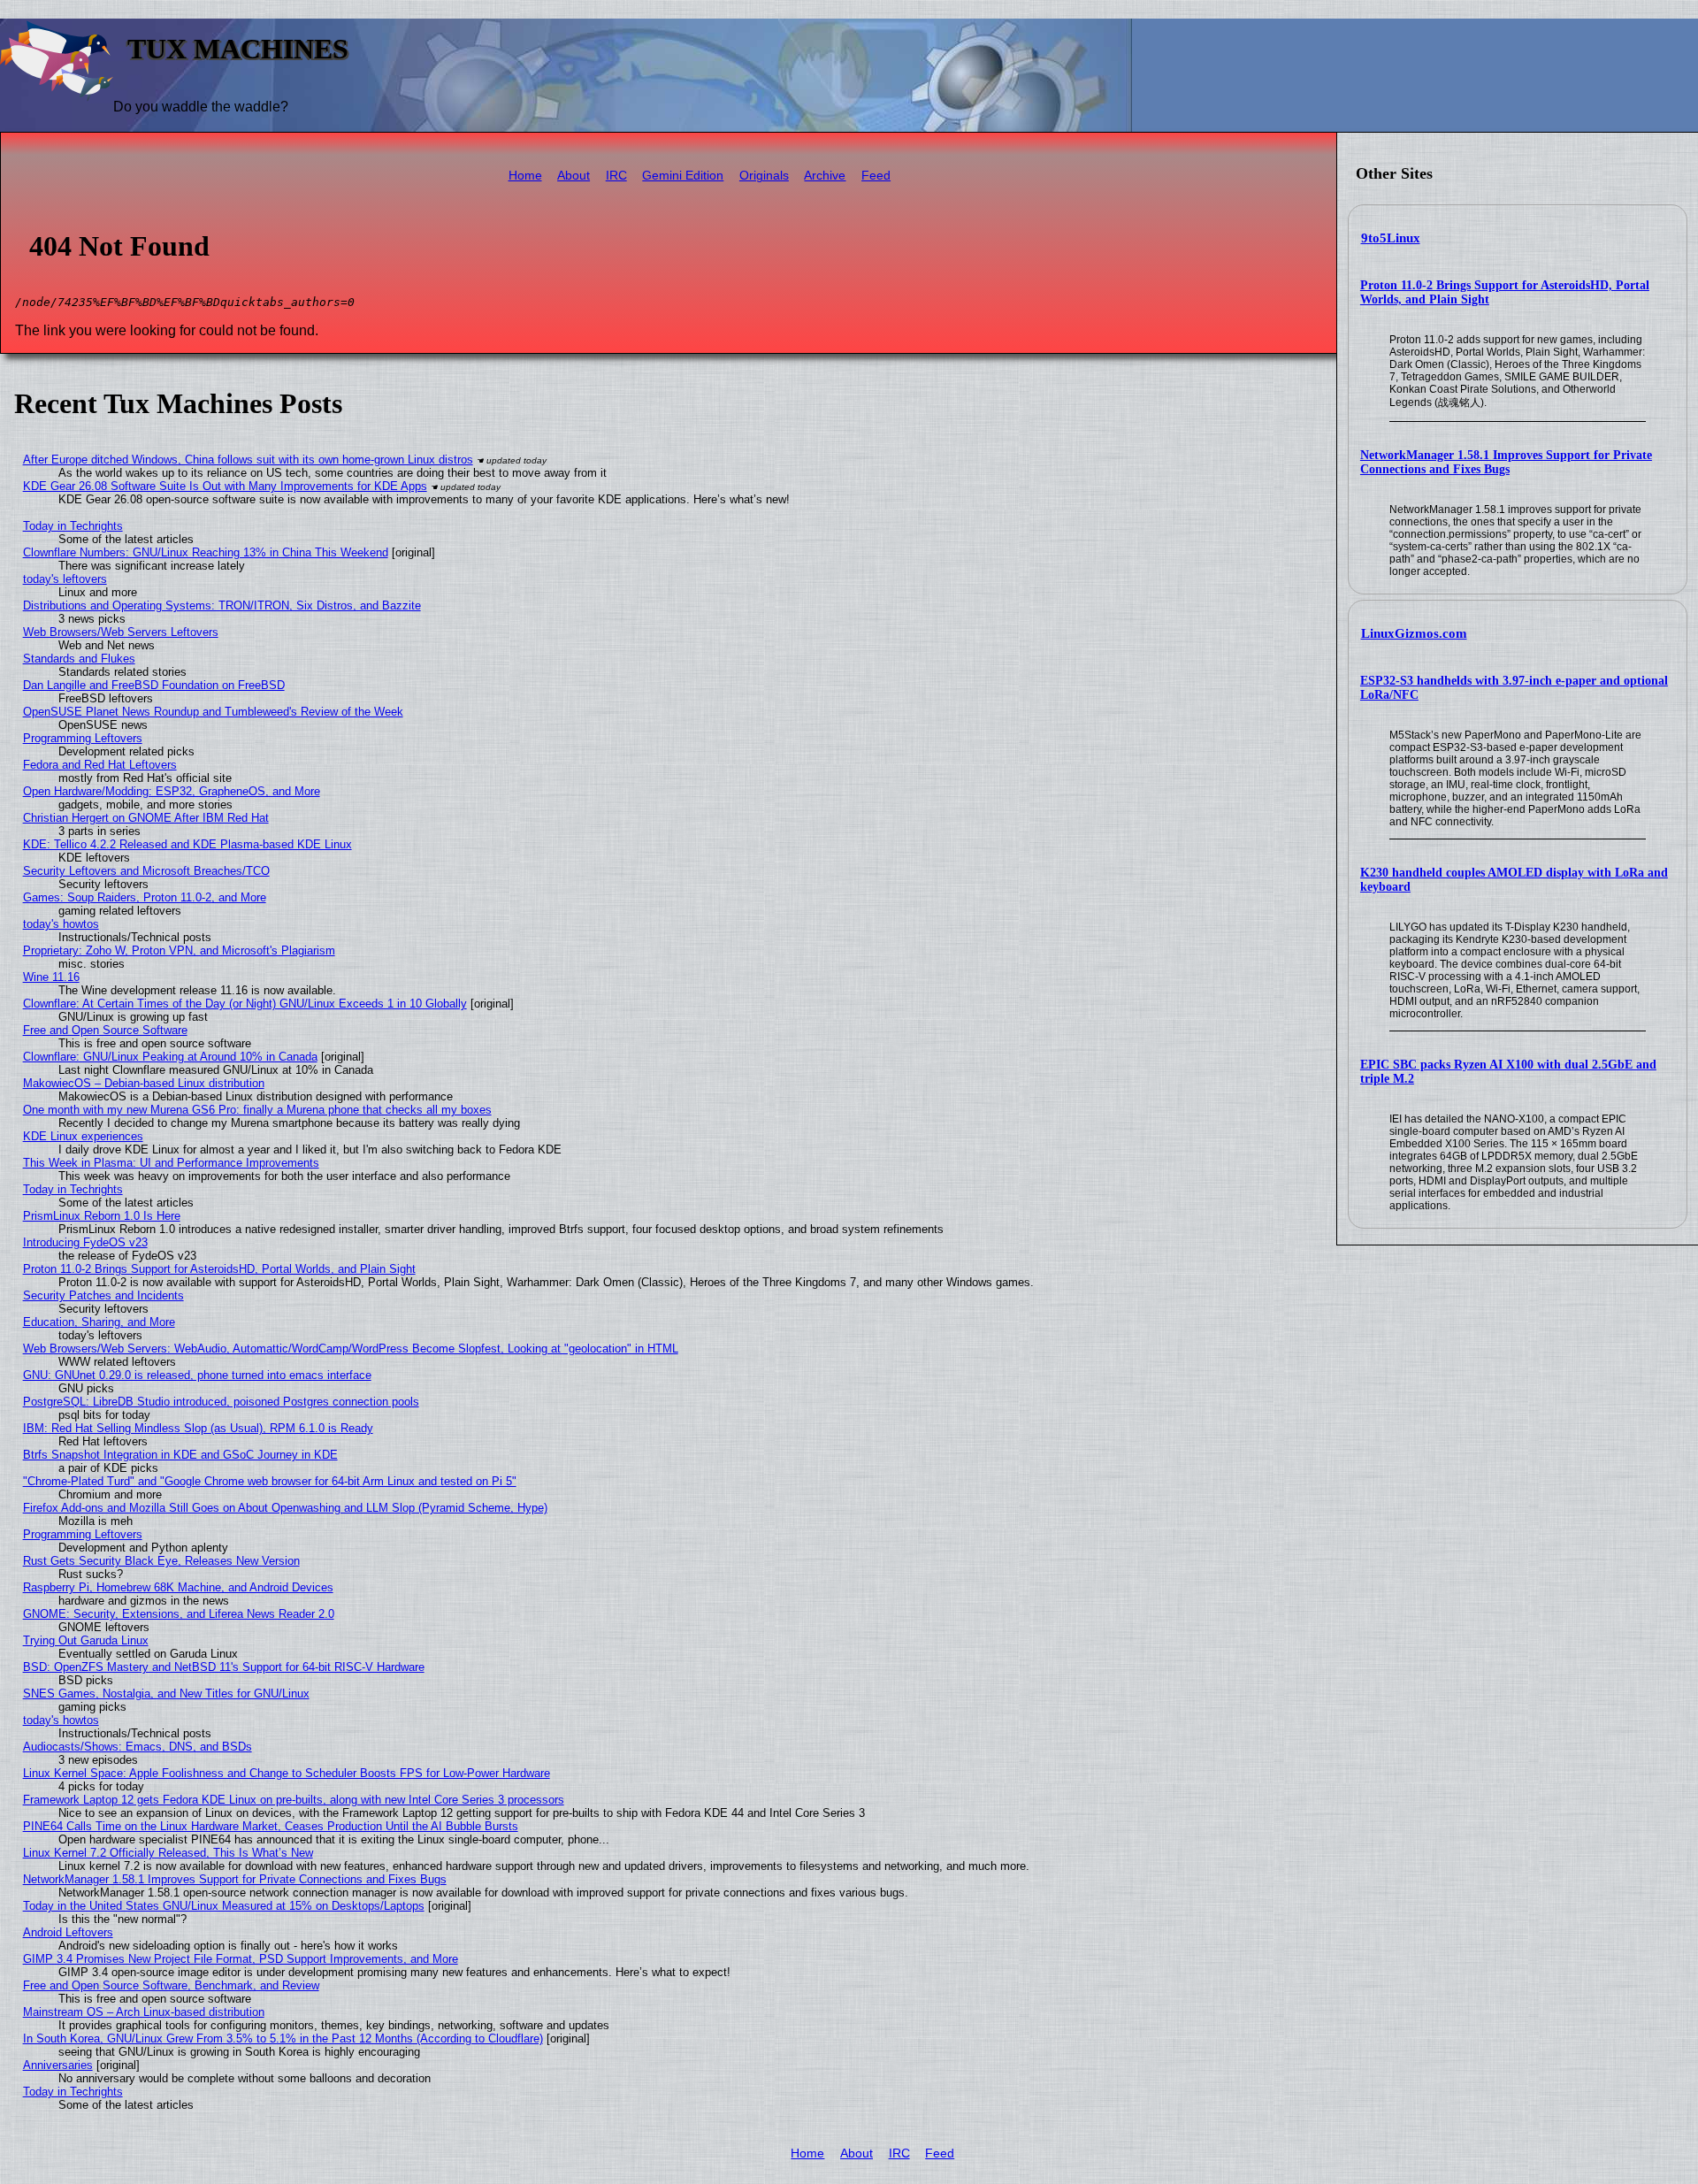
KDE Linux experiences (83, 1136)
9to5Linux (1391, 238)
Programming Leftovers (83, 738)
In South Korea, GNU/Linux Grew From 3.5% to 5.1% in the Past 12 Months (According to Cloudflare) (283, 2038)
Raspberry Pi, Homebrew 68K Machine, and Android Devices (178, 1587)
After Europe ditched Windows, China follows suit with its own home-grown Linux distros (248, 460)
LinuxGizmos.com (1414, 633)
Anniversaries (58, 2065)
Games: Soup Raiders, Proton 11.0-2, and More (145, 897)
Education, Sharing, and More (99, 1322)
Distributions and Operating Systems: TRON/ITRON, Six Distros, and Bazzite (222, 605)
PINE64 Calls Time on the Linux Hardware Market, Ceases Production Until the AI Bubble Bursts (271, 1826)
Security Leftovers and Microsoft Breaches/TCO (146, 871)
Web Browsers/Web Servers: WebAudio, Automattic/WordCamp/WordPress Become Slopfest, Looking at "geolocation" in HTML (351, 1349)
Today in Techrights (73, 526)
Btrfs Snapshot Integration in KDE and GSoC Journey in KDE (180, 1455)
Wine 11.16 (51, 977)
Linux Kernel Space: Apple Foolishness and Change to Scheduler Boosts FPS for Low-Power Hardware (287, 1773)
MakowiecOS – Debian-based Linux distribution (144, 1083)
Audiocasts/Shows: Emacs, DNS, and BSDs (138, 1747)
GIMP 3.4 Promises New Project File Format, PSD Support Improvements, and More (241, 1959)
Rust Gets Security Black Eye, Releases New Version (161, 1561)
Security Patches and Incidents (103, 1295)
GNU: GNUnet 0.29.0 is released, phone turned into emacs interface (197, 1375)
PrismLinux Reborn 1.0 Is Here (102, 1216)
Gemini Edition (683, 176)
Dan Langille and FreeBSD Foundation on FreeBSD (154, 685)
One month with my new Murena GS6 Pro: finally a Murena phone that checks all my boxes (257, 1110)
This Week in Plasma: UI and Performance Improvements (171, 1163)
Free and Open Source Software (105, 1030)
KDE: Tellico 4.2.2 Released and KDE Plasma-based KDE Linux (187, 844)
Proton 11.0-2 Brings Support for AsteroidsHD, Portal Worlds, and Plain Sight (219, 1269)
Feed (876, 176)
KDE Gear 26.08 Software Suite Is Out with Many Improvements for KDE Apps (225, 486)
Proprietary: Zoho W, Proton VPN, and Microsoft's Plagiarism (179, 950)
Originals (764, 176)
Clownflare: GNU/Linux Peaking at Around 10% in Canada (170, 1057)
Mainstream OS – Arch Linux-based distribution (144, 2012)
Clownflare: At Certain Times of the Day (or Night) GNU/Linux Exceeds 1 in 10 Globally (245, 1004)
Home (525, 176)
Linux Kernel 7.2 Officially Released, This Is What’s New (168, 1853)
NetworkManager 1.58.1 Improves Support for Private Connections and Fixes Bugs (1506, 462)
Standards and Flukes (79, 659)
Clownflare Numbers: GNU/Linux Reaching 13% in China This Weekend (206, 552)
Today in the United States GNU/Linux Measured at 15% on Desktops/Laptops (224, 1906)
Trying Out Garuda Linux (86, 1640)
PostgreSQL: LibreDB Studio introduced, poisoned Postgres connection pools (221, 1402)
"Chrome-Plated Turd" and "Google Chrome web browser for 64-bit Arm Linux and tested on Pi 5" (270, 1481)
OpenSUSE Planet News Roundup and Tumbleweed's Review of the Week (213, 712)
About (574, 176)
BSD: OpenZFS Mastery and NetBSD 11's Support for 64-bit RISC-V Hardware (224, 1667)
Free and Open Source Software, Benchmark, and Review (171, 1985)
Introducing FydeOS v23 (85, 1242)
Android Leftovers (68, 1932)
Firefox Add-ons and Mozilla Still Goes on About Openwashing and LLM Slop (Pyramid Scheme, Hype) (285, 1508)
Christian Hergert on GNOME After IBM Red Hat (146, 818)
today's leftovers (65, 579)
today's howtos (61, 924)
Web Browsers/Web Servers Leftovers (121, 632)
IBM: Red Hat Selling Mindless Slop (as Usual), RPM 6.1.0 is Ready (198, 1428)
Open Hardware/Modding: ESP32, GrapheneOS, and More (172, 791)
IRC (616, 176)
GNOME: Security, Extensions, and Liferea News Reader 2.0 (179, 1614)
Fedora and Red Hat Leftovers (100, 765)
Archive (825, 176)
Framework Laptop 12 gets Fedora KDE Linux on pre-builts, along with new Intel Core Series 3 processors (294, 1800)
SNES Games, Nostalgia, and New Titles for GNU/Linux (166, 1694)
